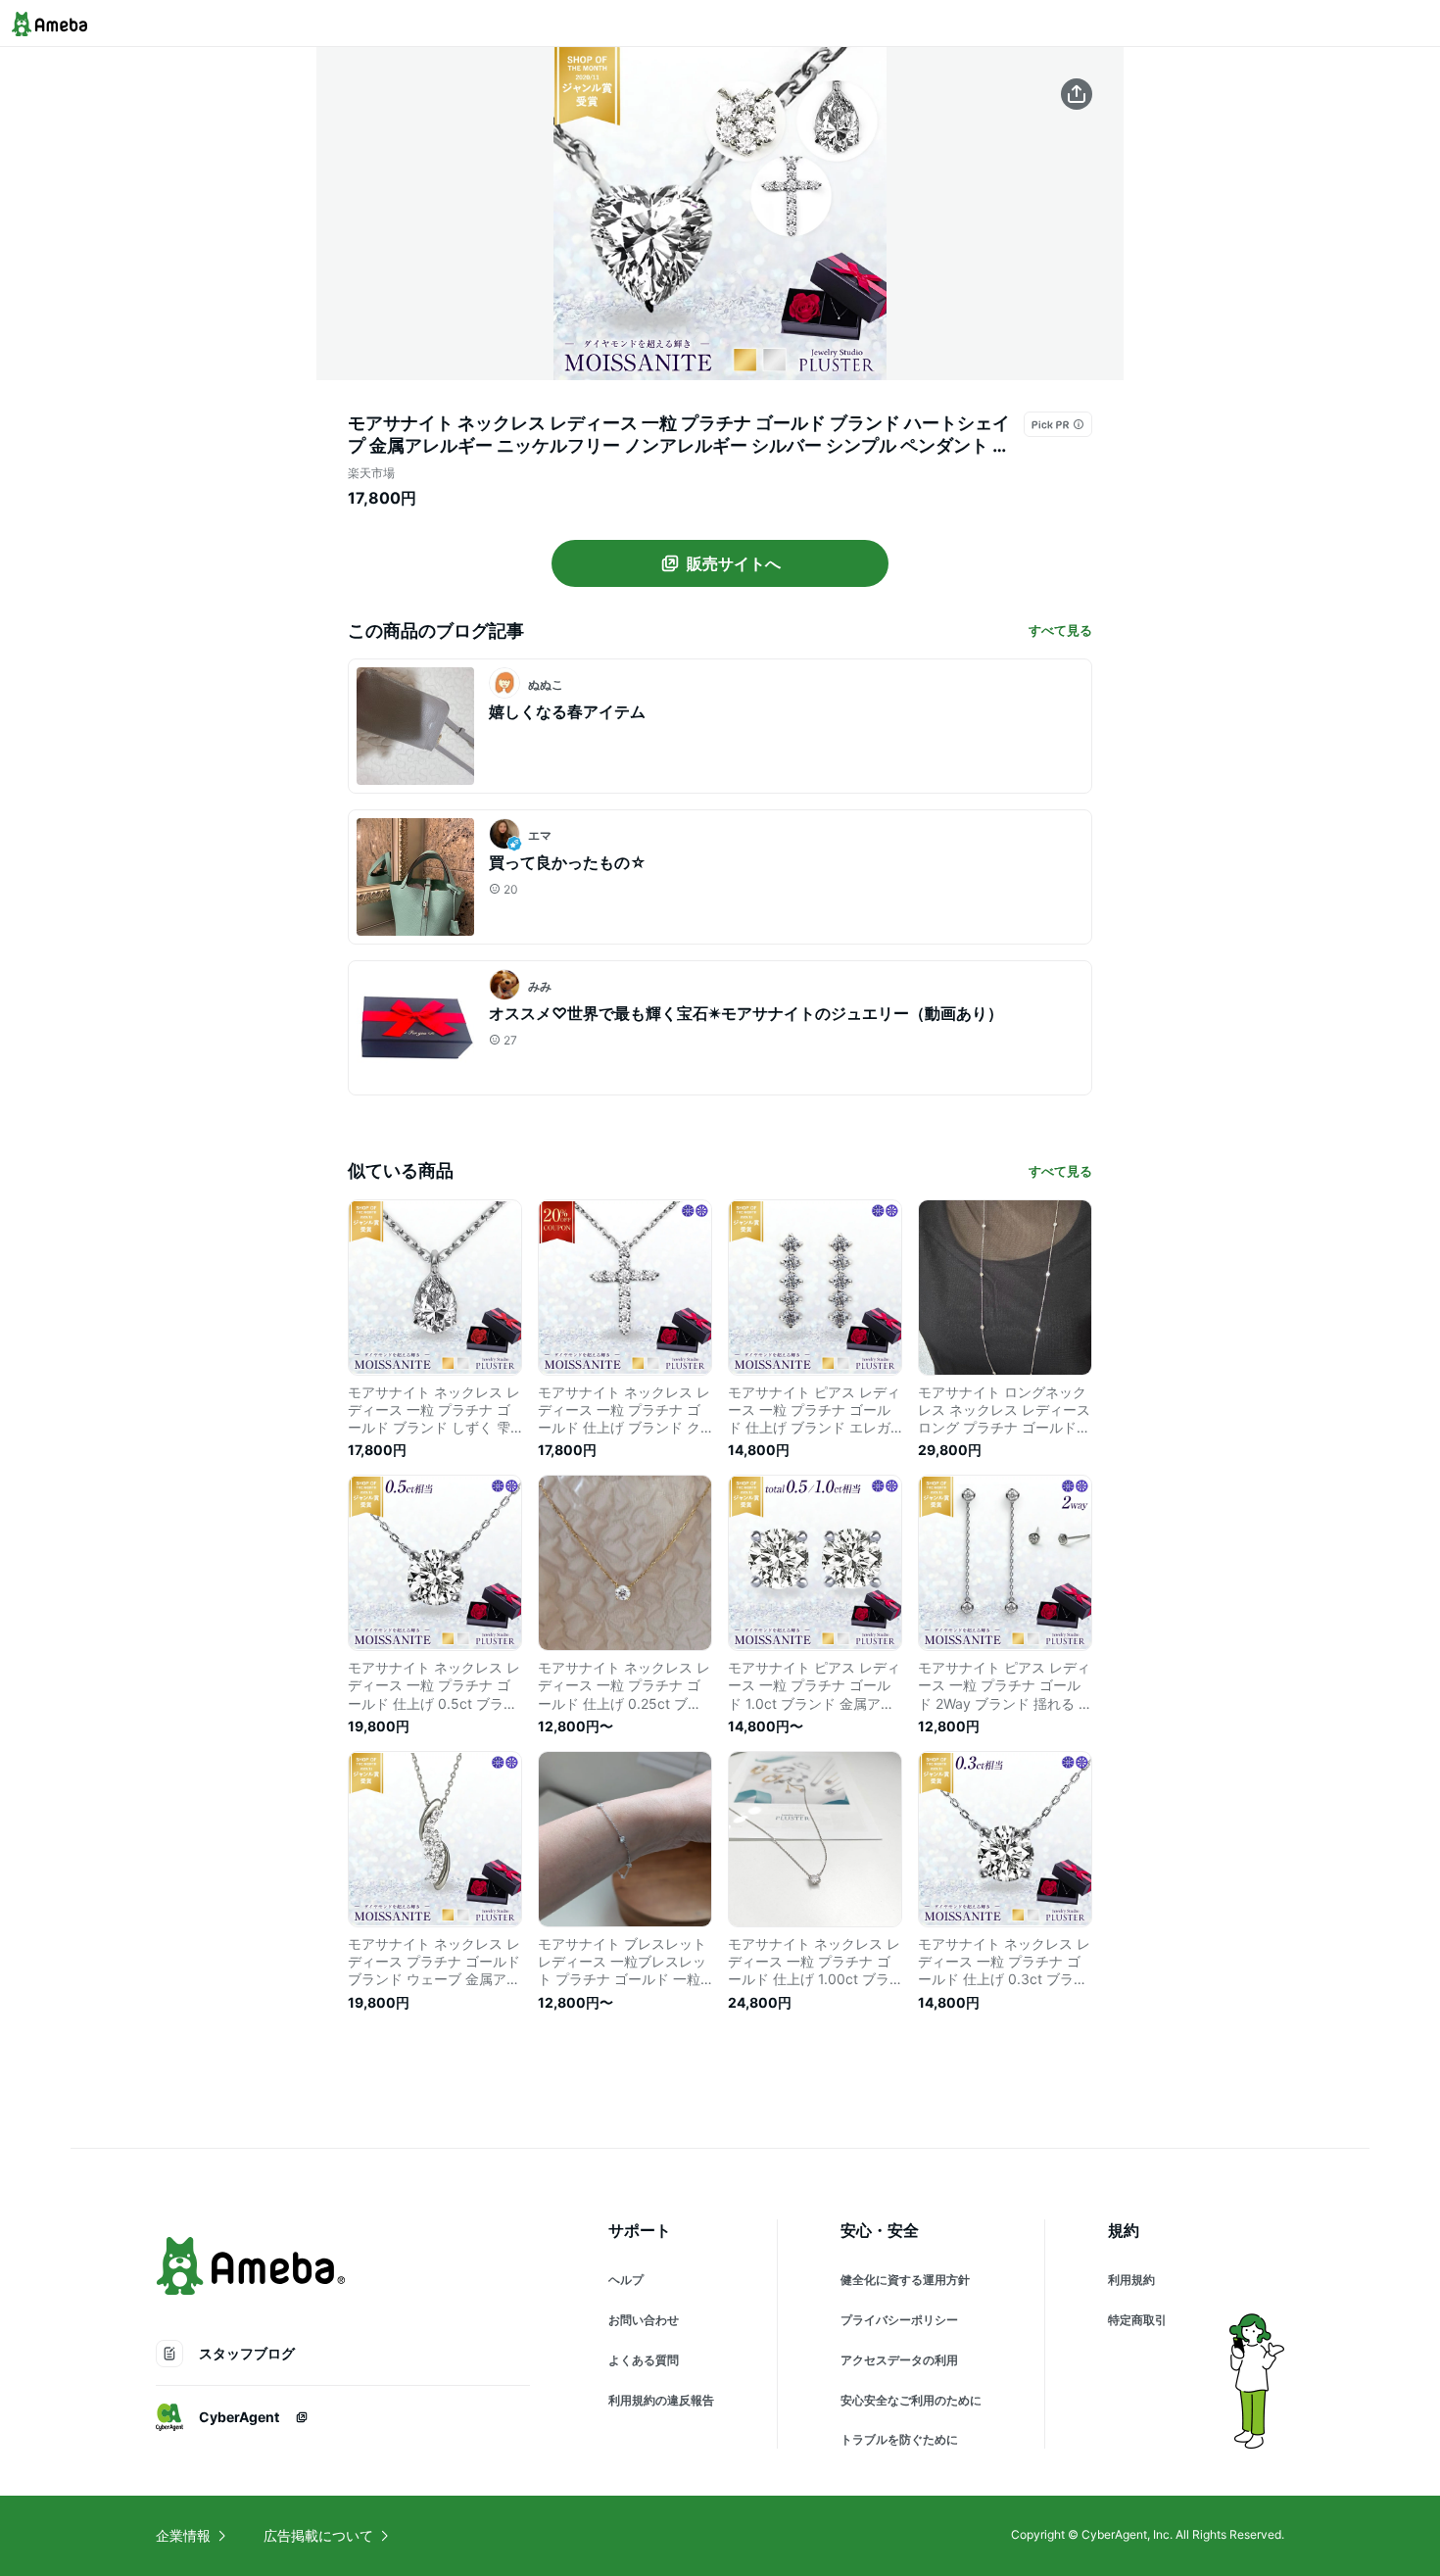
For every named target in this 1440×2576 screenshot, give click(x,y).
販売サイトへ (734, 563)
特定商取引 (1137, 2320)
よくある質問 (644, 2360)
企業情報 (183, 2535)
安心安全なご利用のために (911, 2400)
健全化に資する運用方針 (905, 2280)
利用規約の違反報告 (661, 2400)
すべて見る (1060, 630)
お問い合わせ (644, 2320)
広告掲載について (318, 2535)
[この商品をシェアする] (1077, 94)
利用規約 (1131, 2280)
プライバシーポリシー (899, 2320)
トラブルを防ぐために (899, 2439)
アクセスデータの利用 (899, 2360)
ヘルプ (626, 2280)
